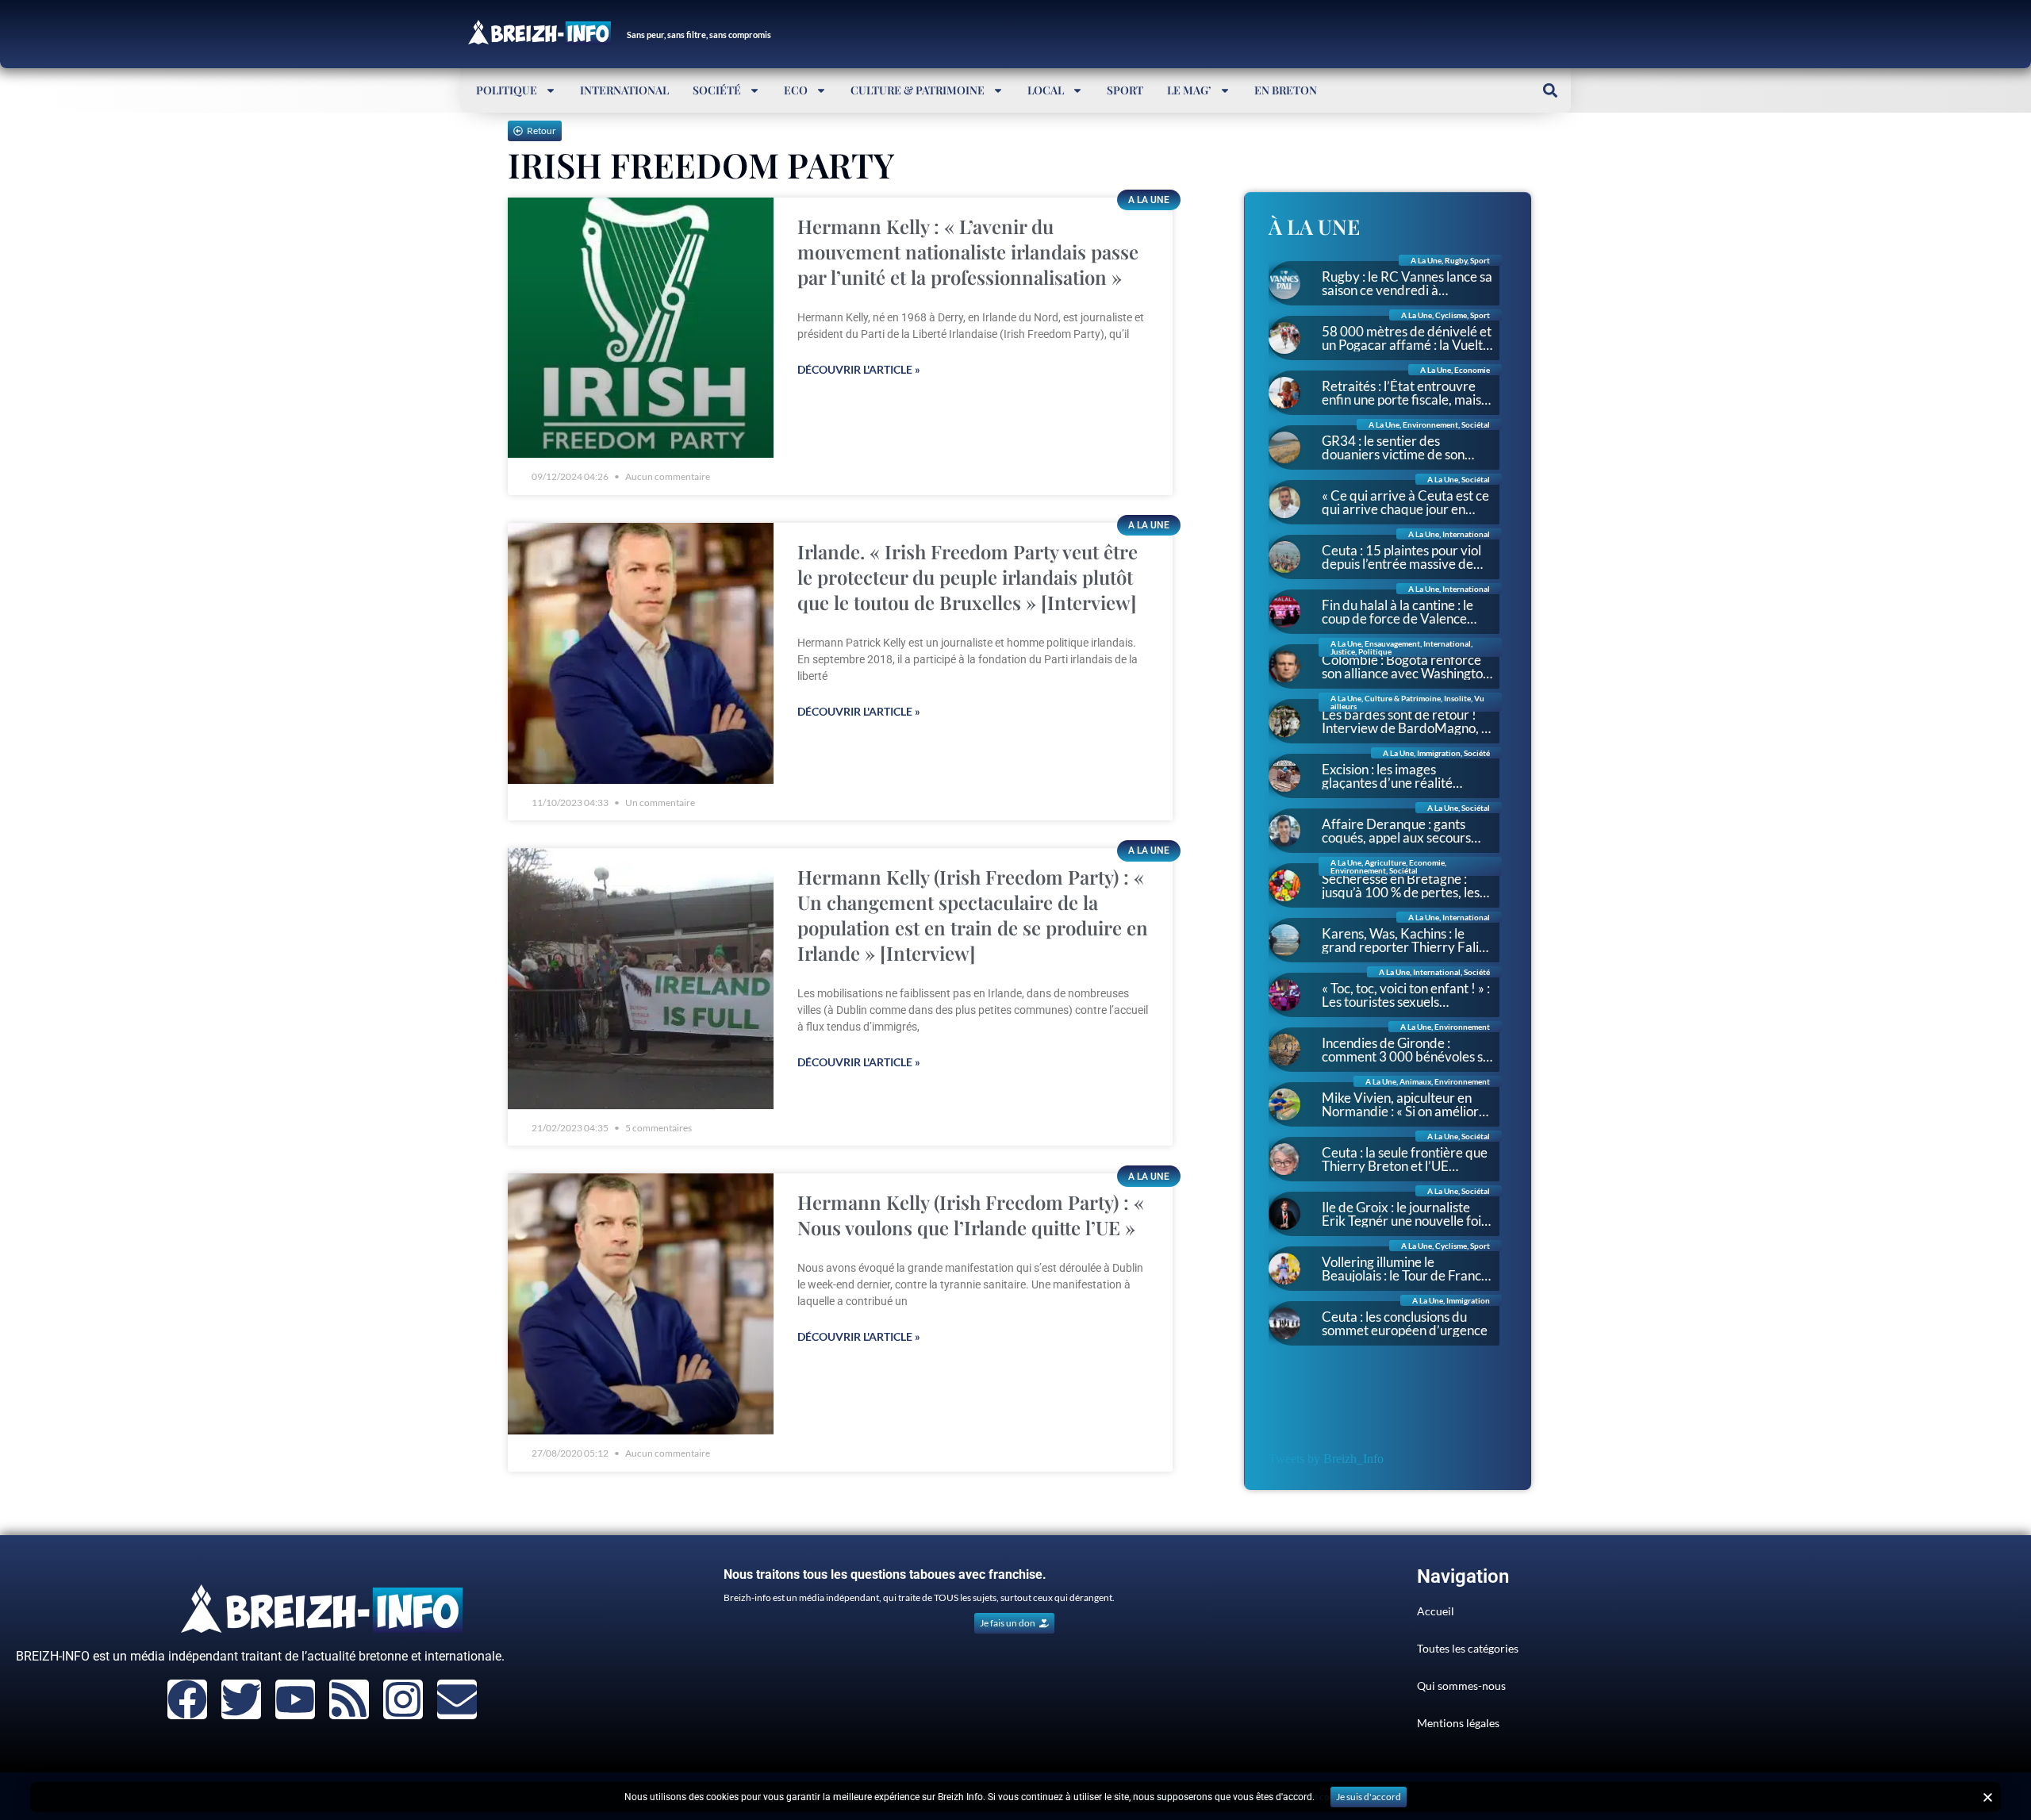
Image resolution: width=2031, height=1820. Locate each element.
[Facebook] (187, 1699)
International (624, 90)
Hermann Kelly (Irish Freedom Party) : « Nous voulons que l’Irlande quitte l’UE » (971, 1215)
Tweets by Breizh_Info (1326, 1459)
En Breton (1286, 90)
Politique (507, 90)
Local (1046, 90)
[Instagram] (403, 1699)
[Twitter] (241, 1699)
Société (717, 90)
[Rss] (349, 1699)
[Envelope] (457, 1699)
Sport (1125, 90)
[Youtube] (295, 1699)
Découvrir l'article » (859, 369)
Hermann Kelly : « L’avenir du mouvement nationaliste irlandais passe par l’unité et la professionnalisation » (968, 251)
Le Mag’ (1189, 90)
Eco (796, 90)
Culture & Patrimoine (918, 90)
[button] (1550, 90)
